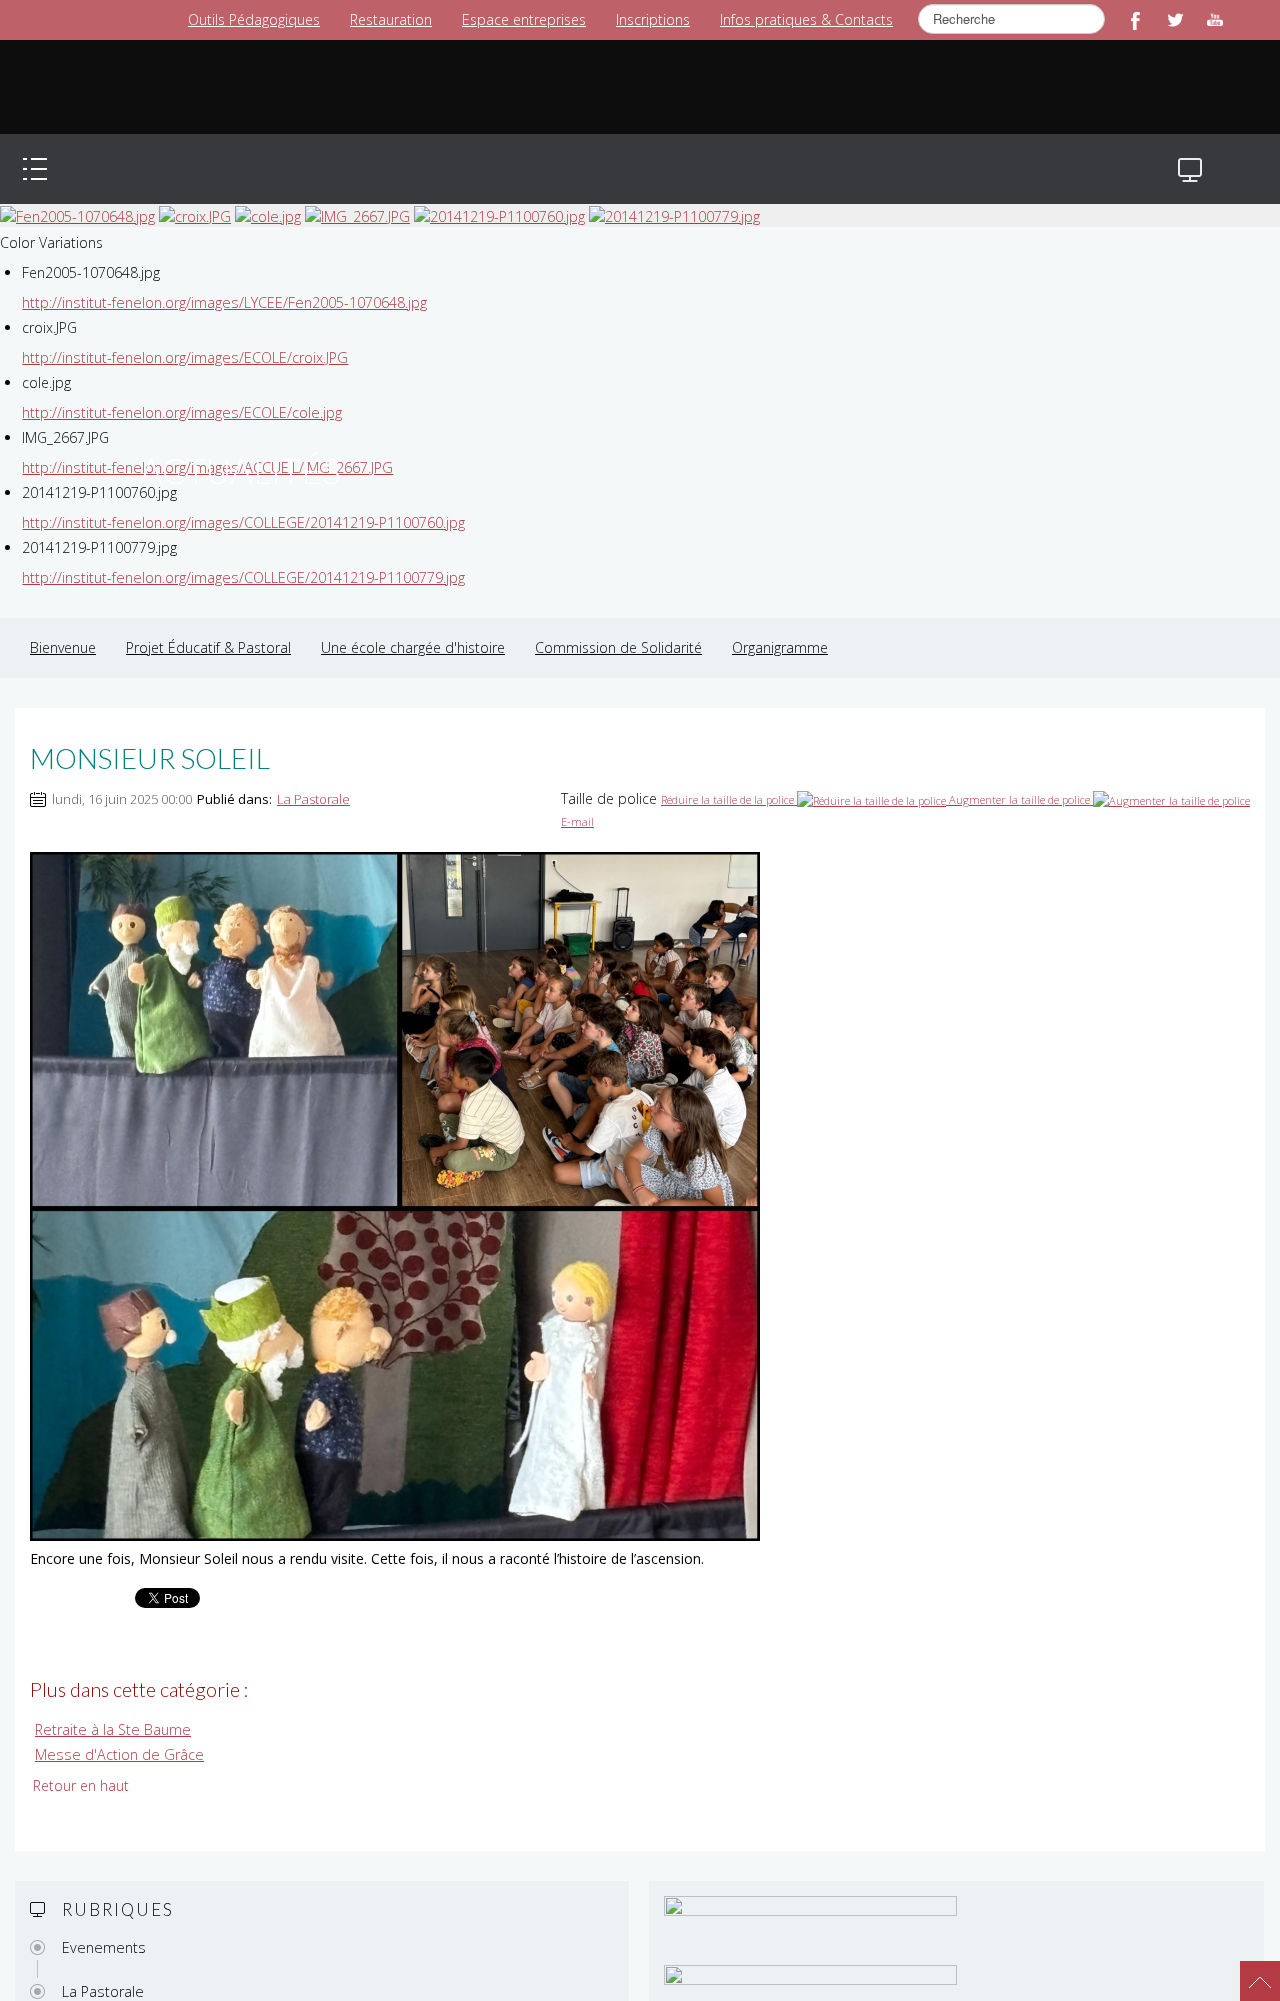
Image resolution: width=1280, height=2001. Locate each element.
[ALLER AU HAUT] (1250, 1971)
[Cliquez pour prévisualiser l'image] (395, 1174)
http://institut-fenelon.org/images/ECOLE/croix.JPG (182, 337)
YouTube (1215, 20)
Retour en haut (81, 1764)
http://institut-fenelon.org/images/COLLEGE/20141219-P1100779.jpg (240, 557)
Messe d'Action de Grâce (115, 1733)
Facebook (1135, 20)
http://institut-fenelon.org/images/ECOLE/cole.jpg (179, 392)
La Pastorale (313, 779)
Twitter (1175, 20)
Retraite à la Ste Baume (111, 1709)
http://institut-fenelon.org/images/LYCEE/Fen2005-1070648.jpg (221, 282)
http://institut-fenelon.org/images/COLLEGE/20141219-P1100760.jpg (240, 502)
